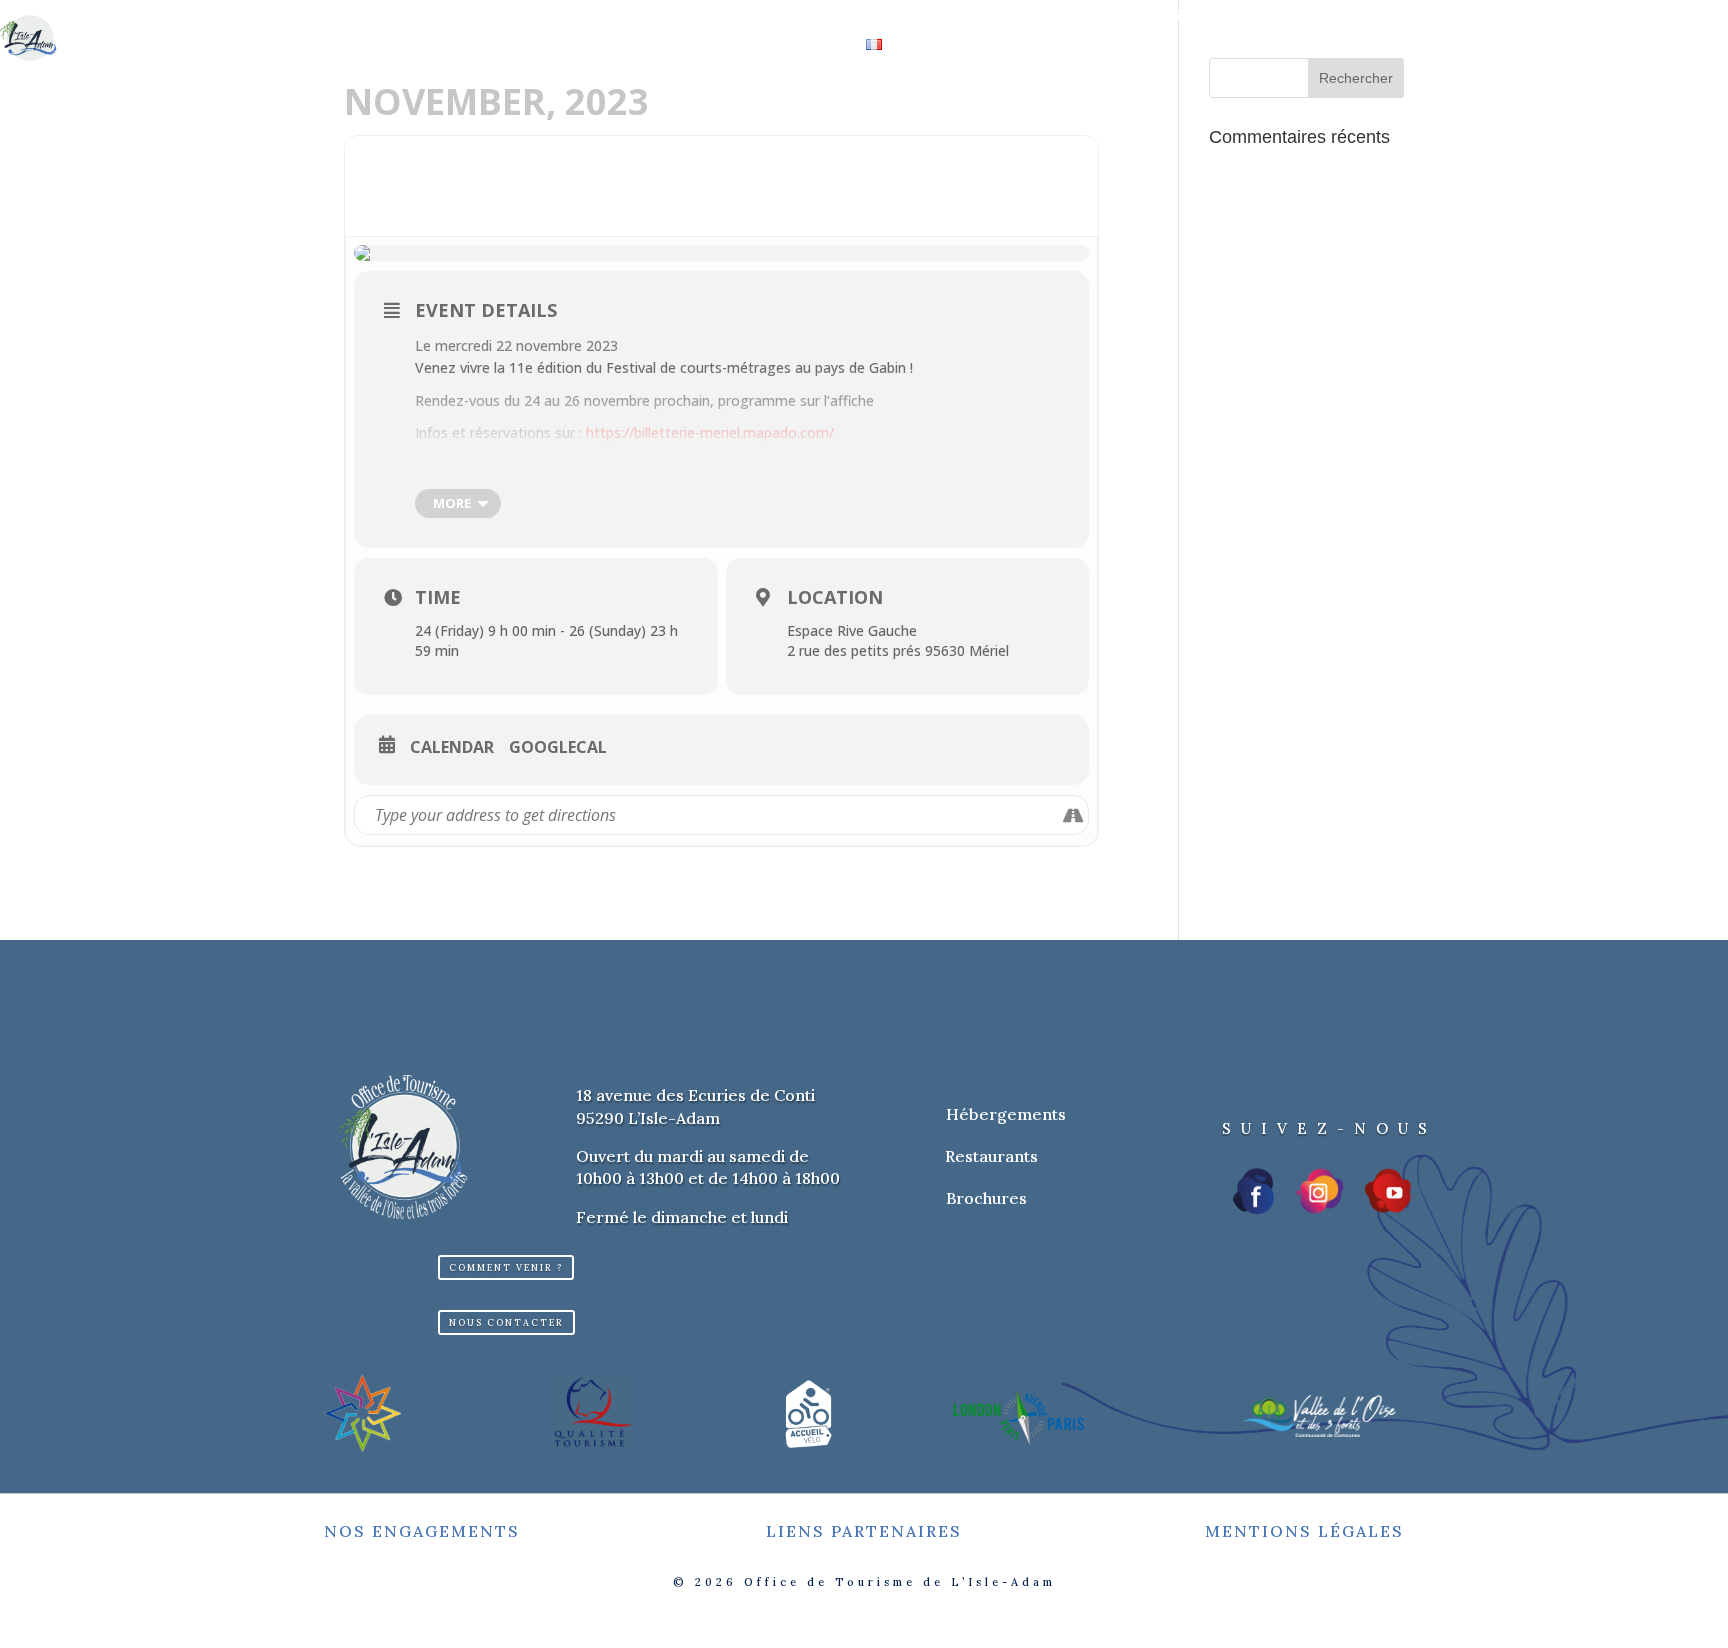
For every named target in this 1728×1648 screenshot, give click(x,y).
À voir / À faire (644, 16)
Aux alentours (1033, 16)
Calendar (452, 748)
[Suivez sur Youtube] (1388, 1191)
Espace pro (1299, 16)
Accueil (416, 16)
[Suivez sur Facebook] (1255, 1191)
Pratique (788, 46)
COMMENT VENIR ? (506, 1267)
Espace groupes (1174, 16)
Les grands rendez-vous (837, 16)
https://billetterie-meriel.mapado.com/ (710, 432)
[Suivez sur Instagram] (1320, 1191)
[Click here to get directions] (1072, 815)
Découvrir (506, 16)
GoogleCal (558, 748)
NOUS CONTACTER (506, 1322)
